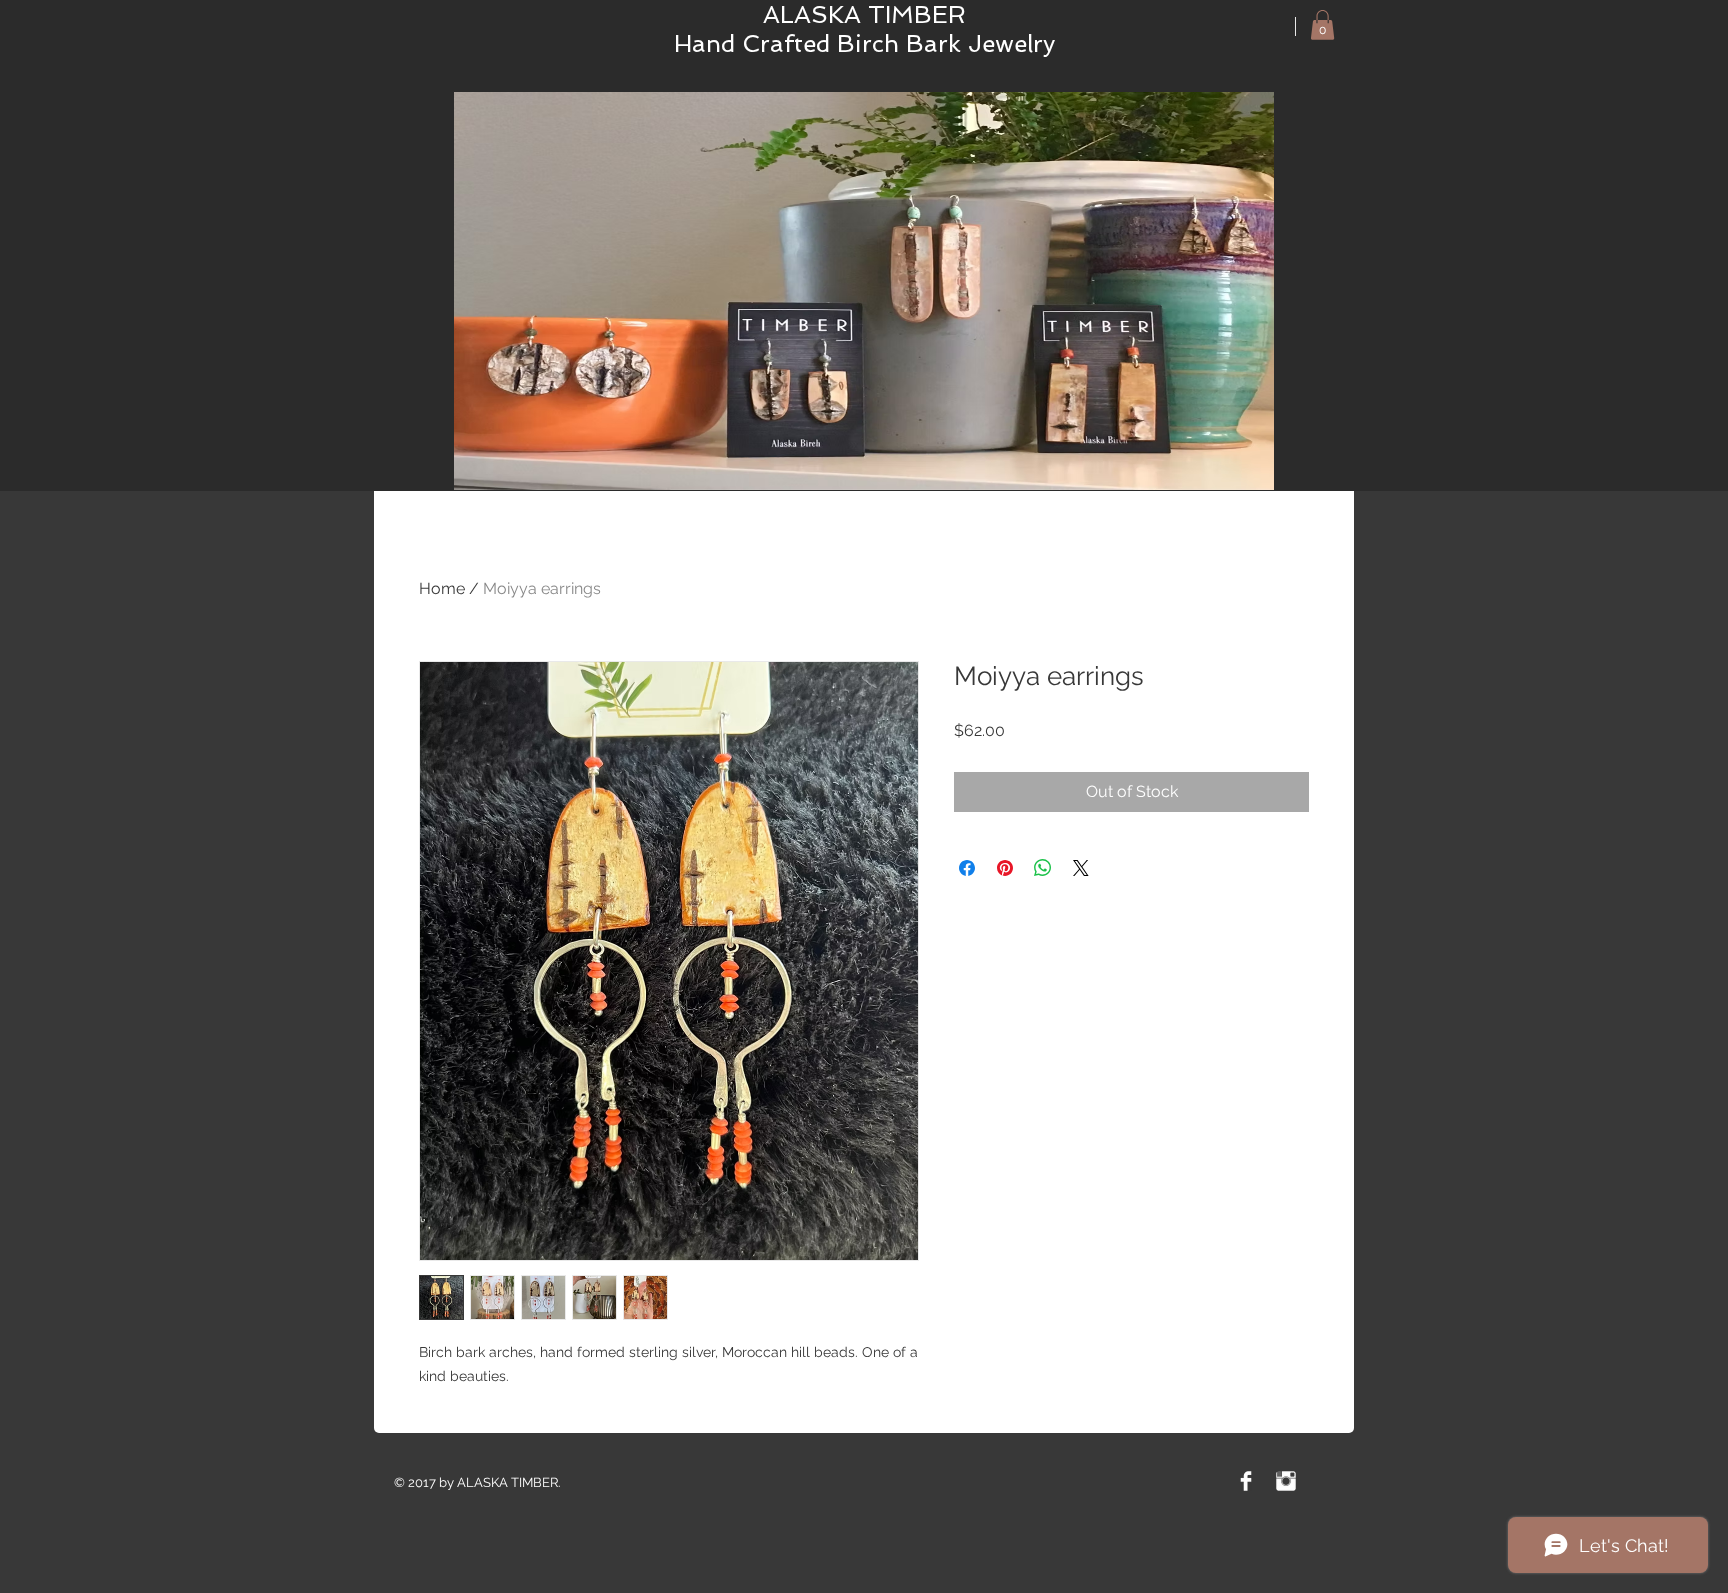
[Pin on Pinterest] (1005, 868)
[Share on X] (1081, 868)
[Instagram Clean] (1286, 1481)
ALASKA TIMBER (864, 14)
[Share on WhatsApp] (1043, 868)
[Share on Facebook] (967, 868)
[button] (1322, 25)
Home (442, 588)
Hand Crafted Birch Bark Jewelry (864, 43)
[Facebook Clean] (1246, 1481)
